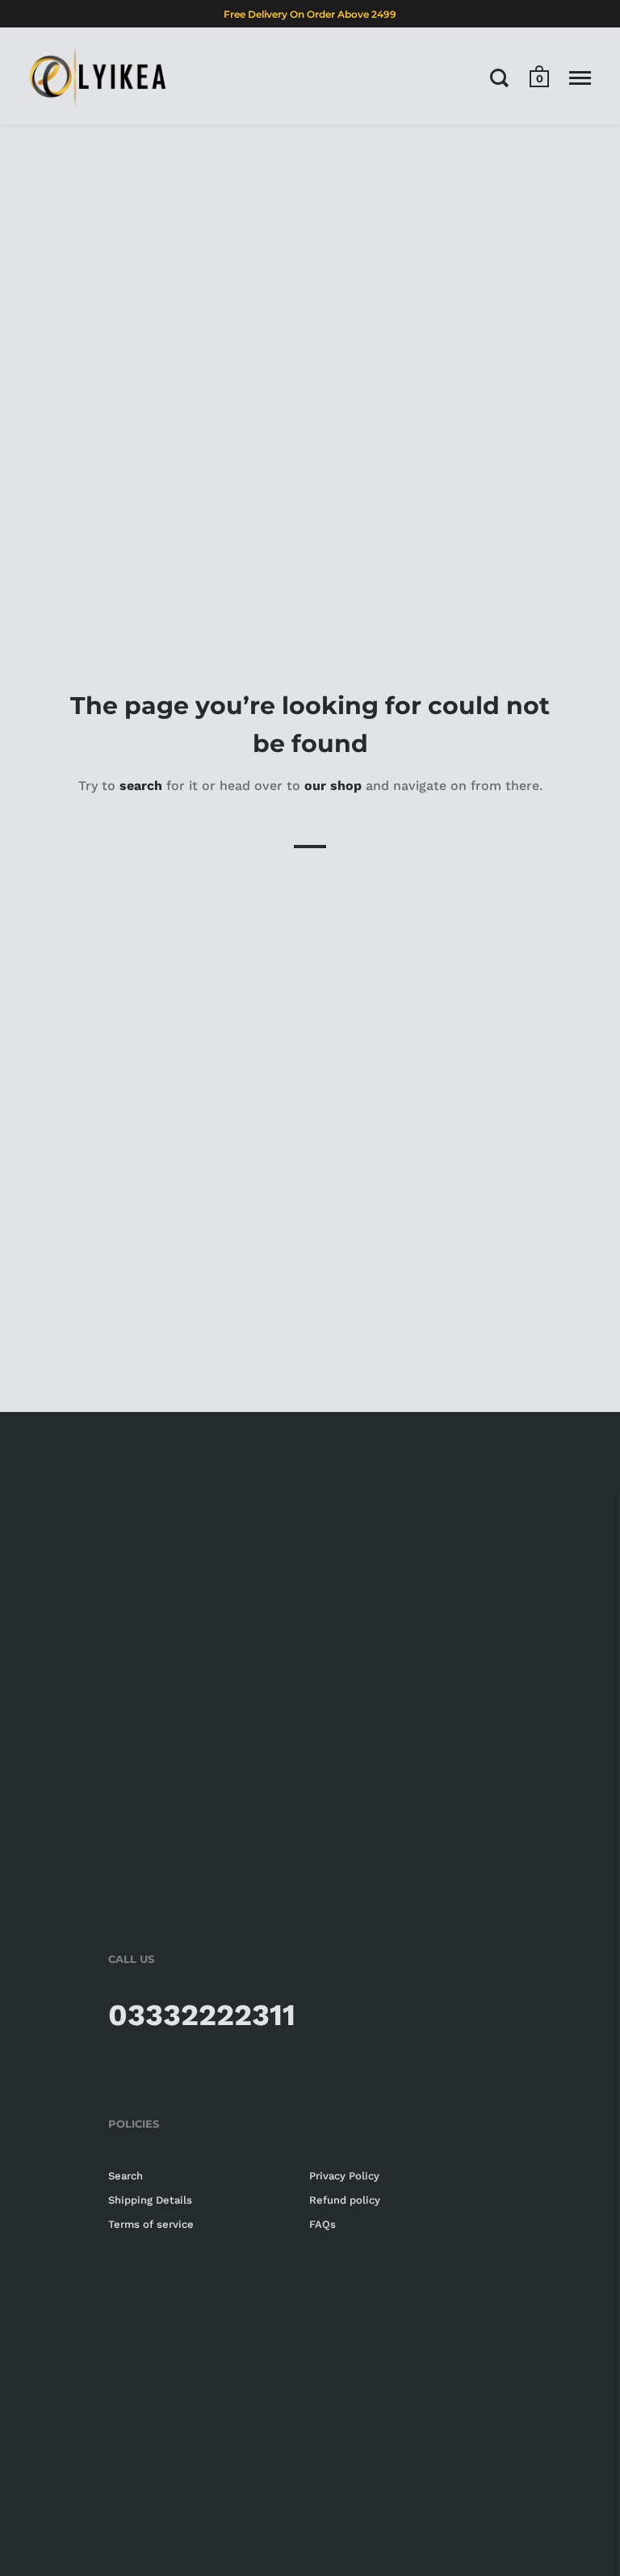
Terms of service (151, 2224)
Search (126, 2176)
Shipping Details (150, 2200)
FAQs (323, 2224)
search (141, 786)
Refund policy (345, 2200)
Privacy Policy (344, 2176)
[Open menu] (580, 78)
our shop (333, 786)
